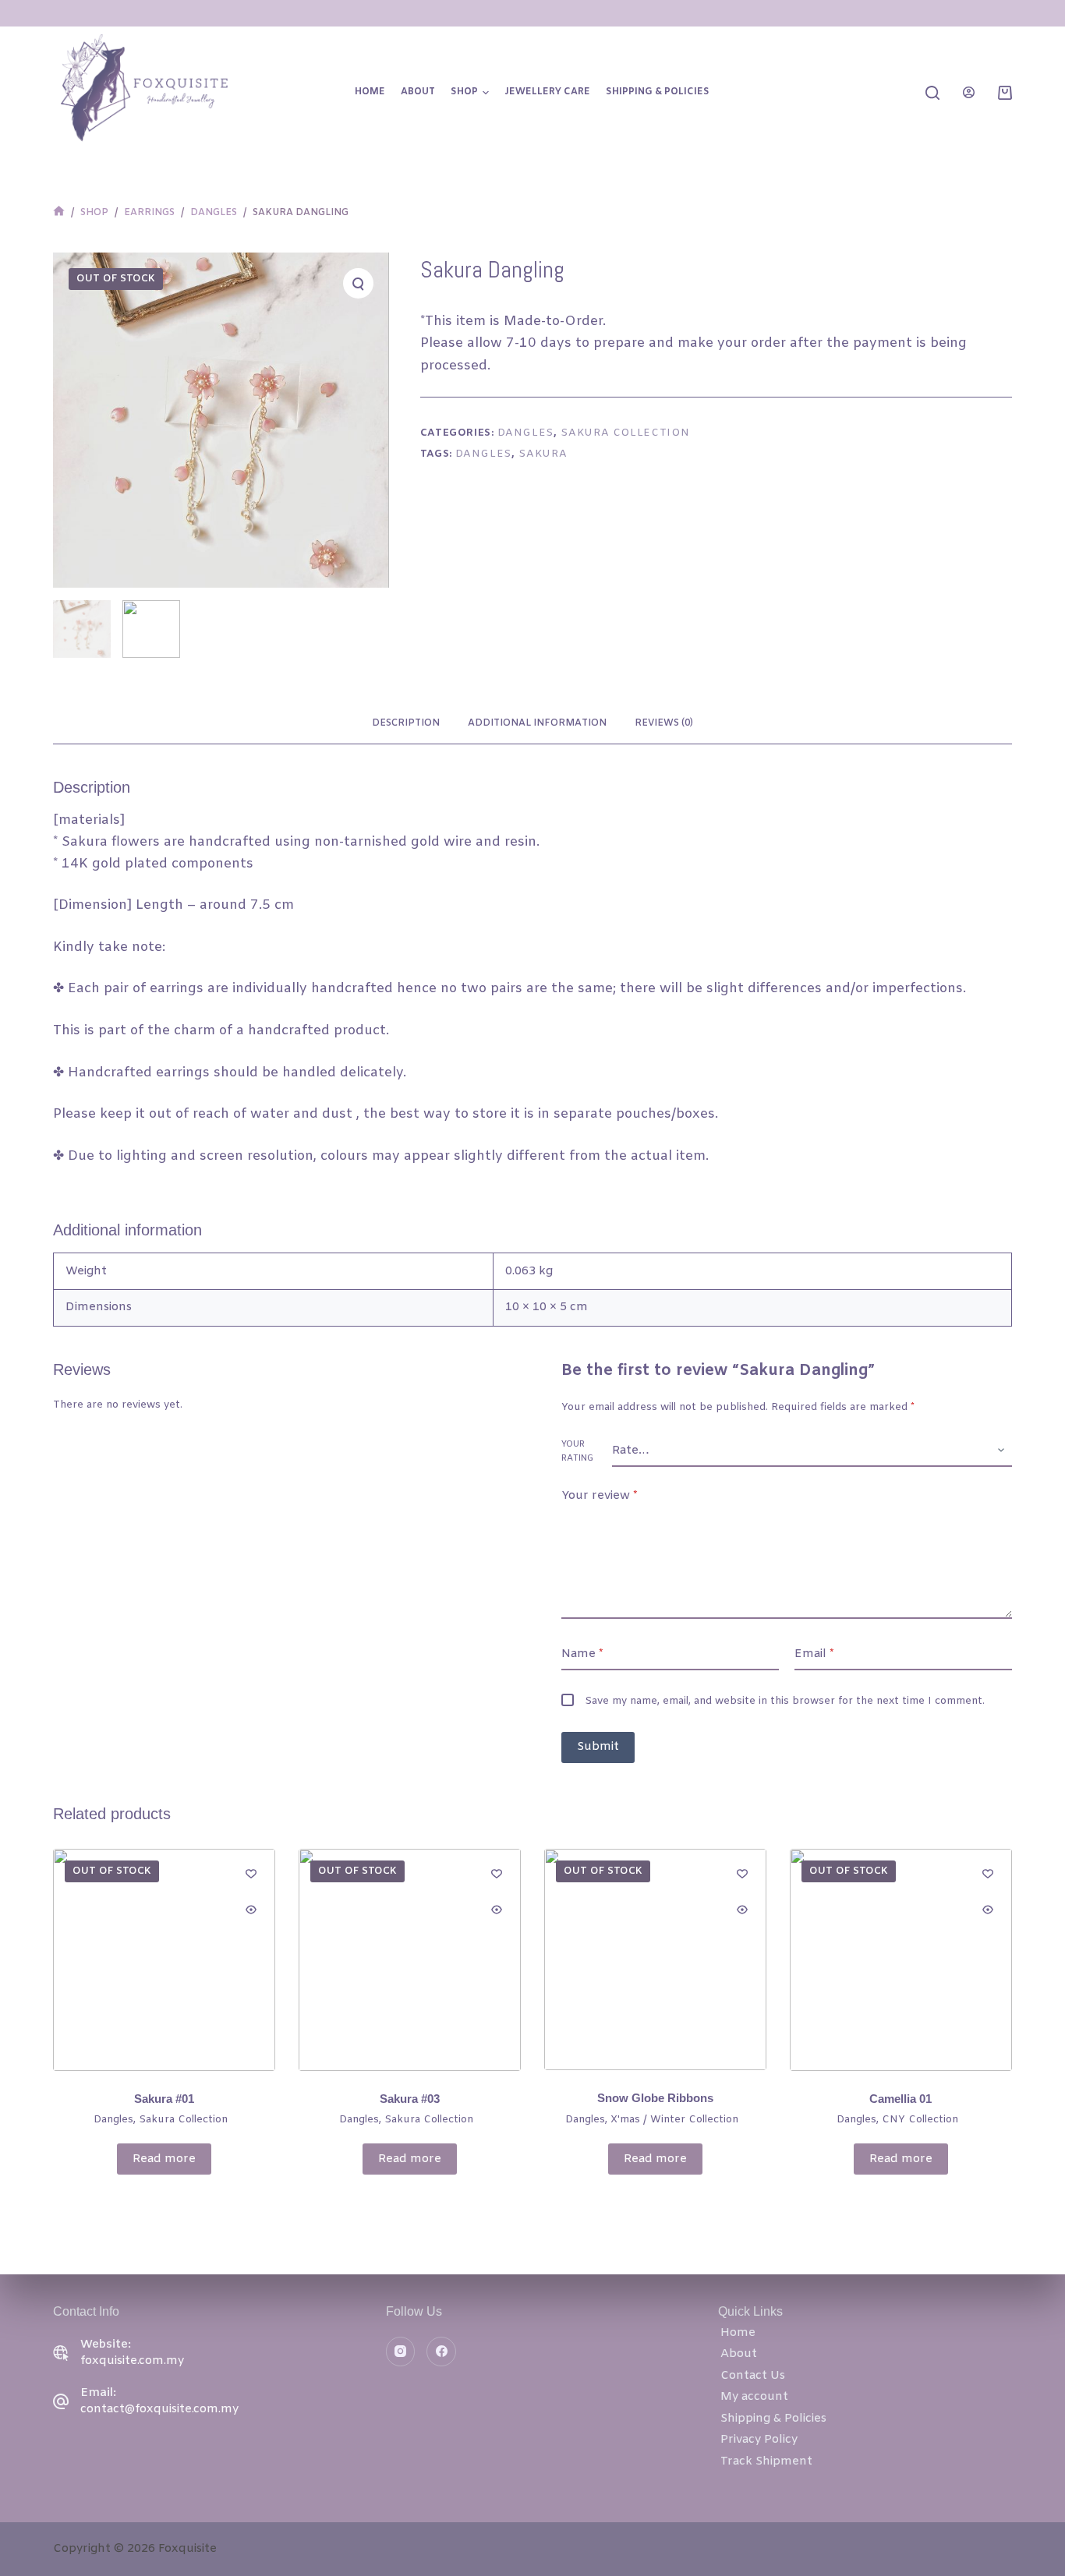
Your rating (577, 1451)
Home (370, 92)
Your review (600, 1496)
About (418, 92)
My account (754, 2397)
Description (406, 723)
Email (814, 1654)
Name (582, 1654)
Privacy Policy (759, 2440)
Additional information (537, 723)
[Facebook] (441, 2352)
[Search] (932, 93)
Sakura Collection (625, 433)
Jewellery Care (547, 92)
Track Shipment (766, 2461)
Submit (598, 1747)
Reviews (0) (664, 723)
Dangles (525, 433)
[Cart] (1005, 93)
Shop (464, 92)
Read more (164, 2159)
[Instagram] (401, 2352)
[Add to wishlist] (251, 1873)
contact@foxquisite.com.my (159, 2409)
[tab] (406, 724)
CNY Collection (920, 2120)
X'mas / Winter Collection (674, 2120)
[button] (486, 93)
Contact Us (753, 2376)
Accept (73, 2535)
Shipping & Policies (658, 92)
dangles (483, 454)
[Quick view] (251, 1910)
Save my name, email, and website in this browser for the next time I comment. (785, 1701)
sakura (543, 454)
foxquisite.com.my (132, 2361)
